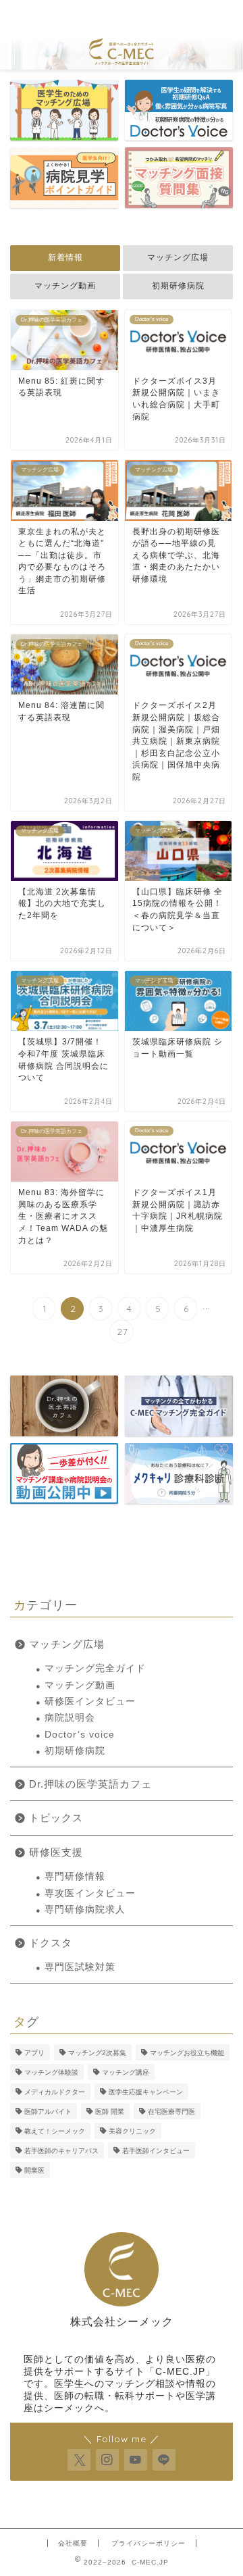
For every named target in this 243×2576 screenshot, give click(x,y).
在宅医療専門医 (171, 2112)
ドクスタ (51, 1943)
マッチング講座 (126, 2072)
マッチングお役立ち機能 (187, 2053)
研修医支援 (56, 1852)
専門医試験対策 (80, 1967)
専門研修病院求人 (85, 1910)
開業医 (34, 2170)
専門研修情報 (75, 1876)
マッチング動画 (65, 286)
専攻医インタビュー (90, 1893)
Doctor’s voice (80, 1735)
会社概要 (73, 2543)
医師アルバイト (48, 2112)
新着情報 (65, 257)
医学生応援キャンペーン (146, 2092)
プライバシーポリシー (148, 2543)
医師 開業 (110, 2112)
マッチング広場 (178, 257)
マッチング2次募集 (97, 2053)
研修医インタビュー (90, 1701)
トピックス (56, 1818)
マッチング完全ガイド (95, 1668)
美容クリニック (132, 2131)
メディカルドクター (55, 2092)
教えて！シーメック (55, 2131)
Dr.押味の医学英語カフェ (90, 1784)
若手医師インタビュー (156, 2151)
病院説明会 (70, 1718)
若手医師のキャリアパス (61, 2151)
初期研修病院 (178, 286)
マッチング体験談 (51, 2072)
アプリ (34, 2053)
